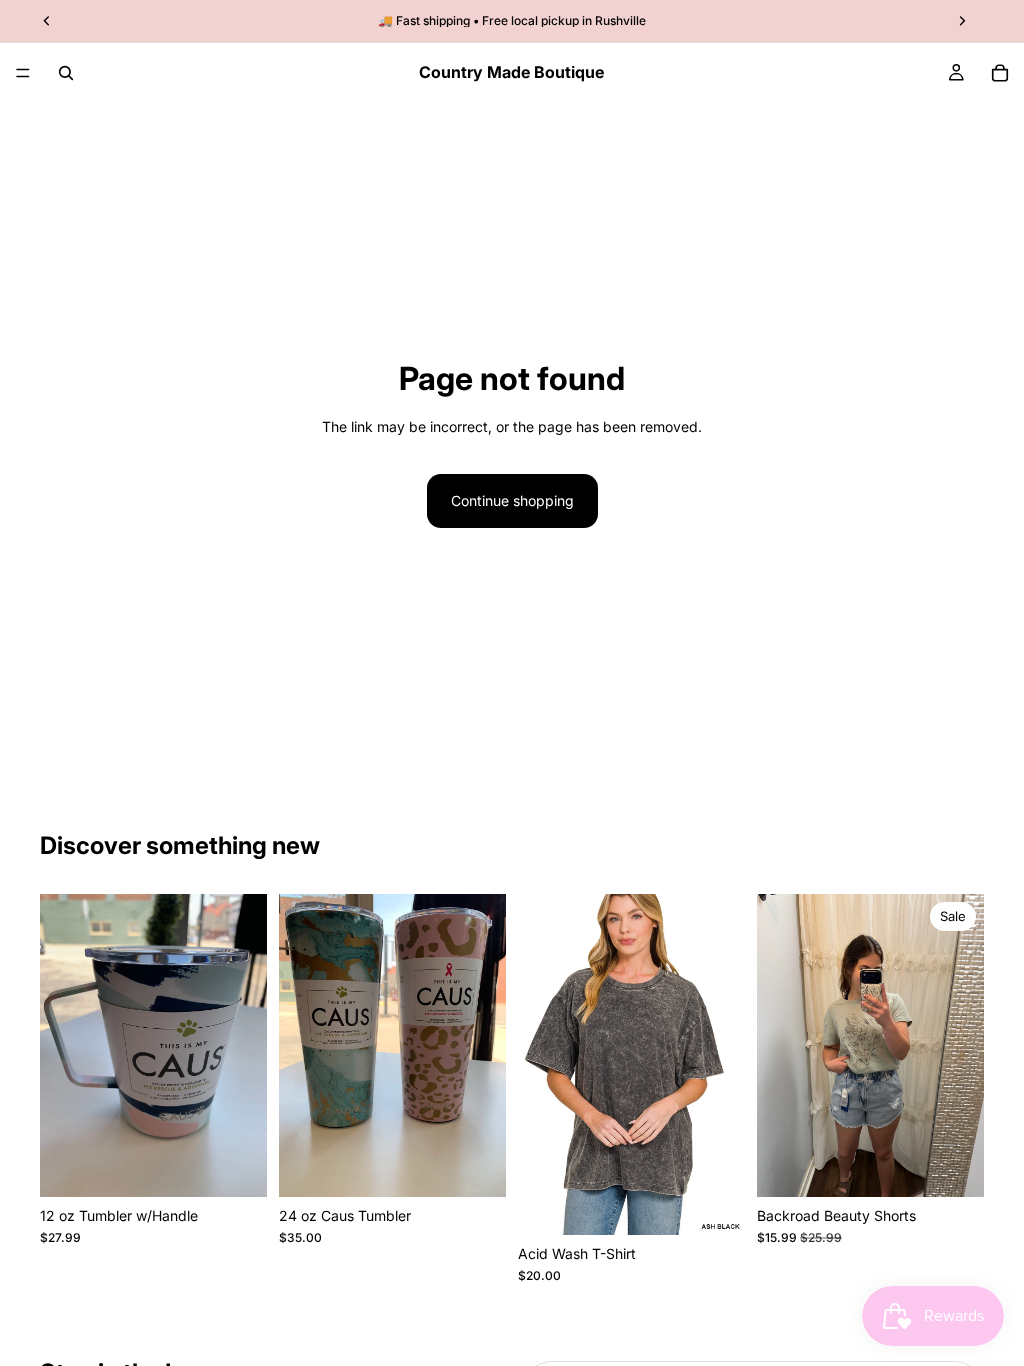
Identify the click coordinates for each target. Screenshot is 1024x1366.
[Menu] (23, 73)
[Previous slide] (779, 1045)
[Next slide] (962, 1045)
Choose (253, 1165)
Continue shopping (512, 500)
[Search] (66, 73)
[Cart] (1000, 73)
